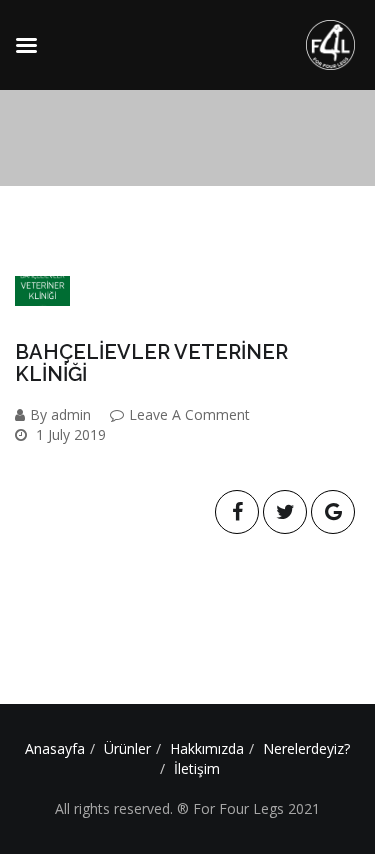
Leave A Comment (189, 414)
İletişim (197, 768)
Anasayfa (55, 748)
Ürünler (127, 748)
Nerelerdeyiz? (306, 748)
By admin (60, 414)
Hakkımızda (207, 748)
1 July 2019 (69, 434)
